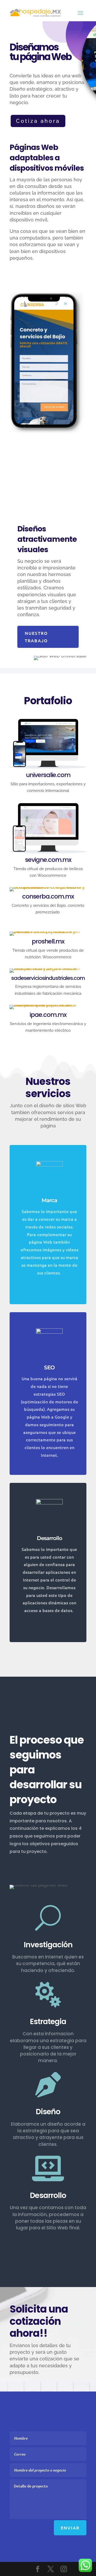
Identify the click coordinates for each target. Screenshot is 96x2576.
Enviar (70, 2528)
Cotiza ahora (38, 121)
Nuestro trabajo (36, 637)
